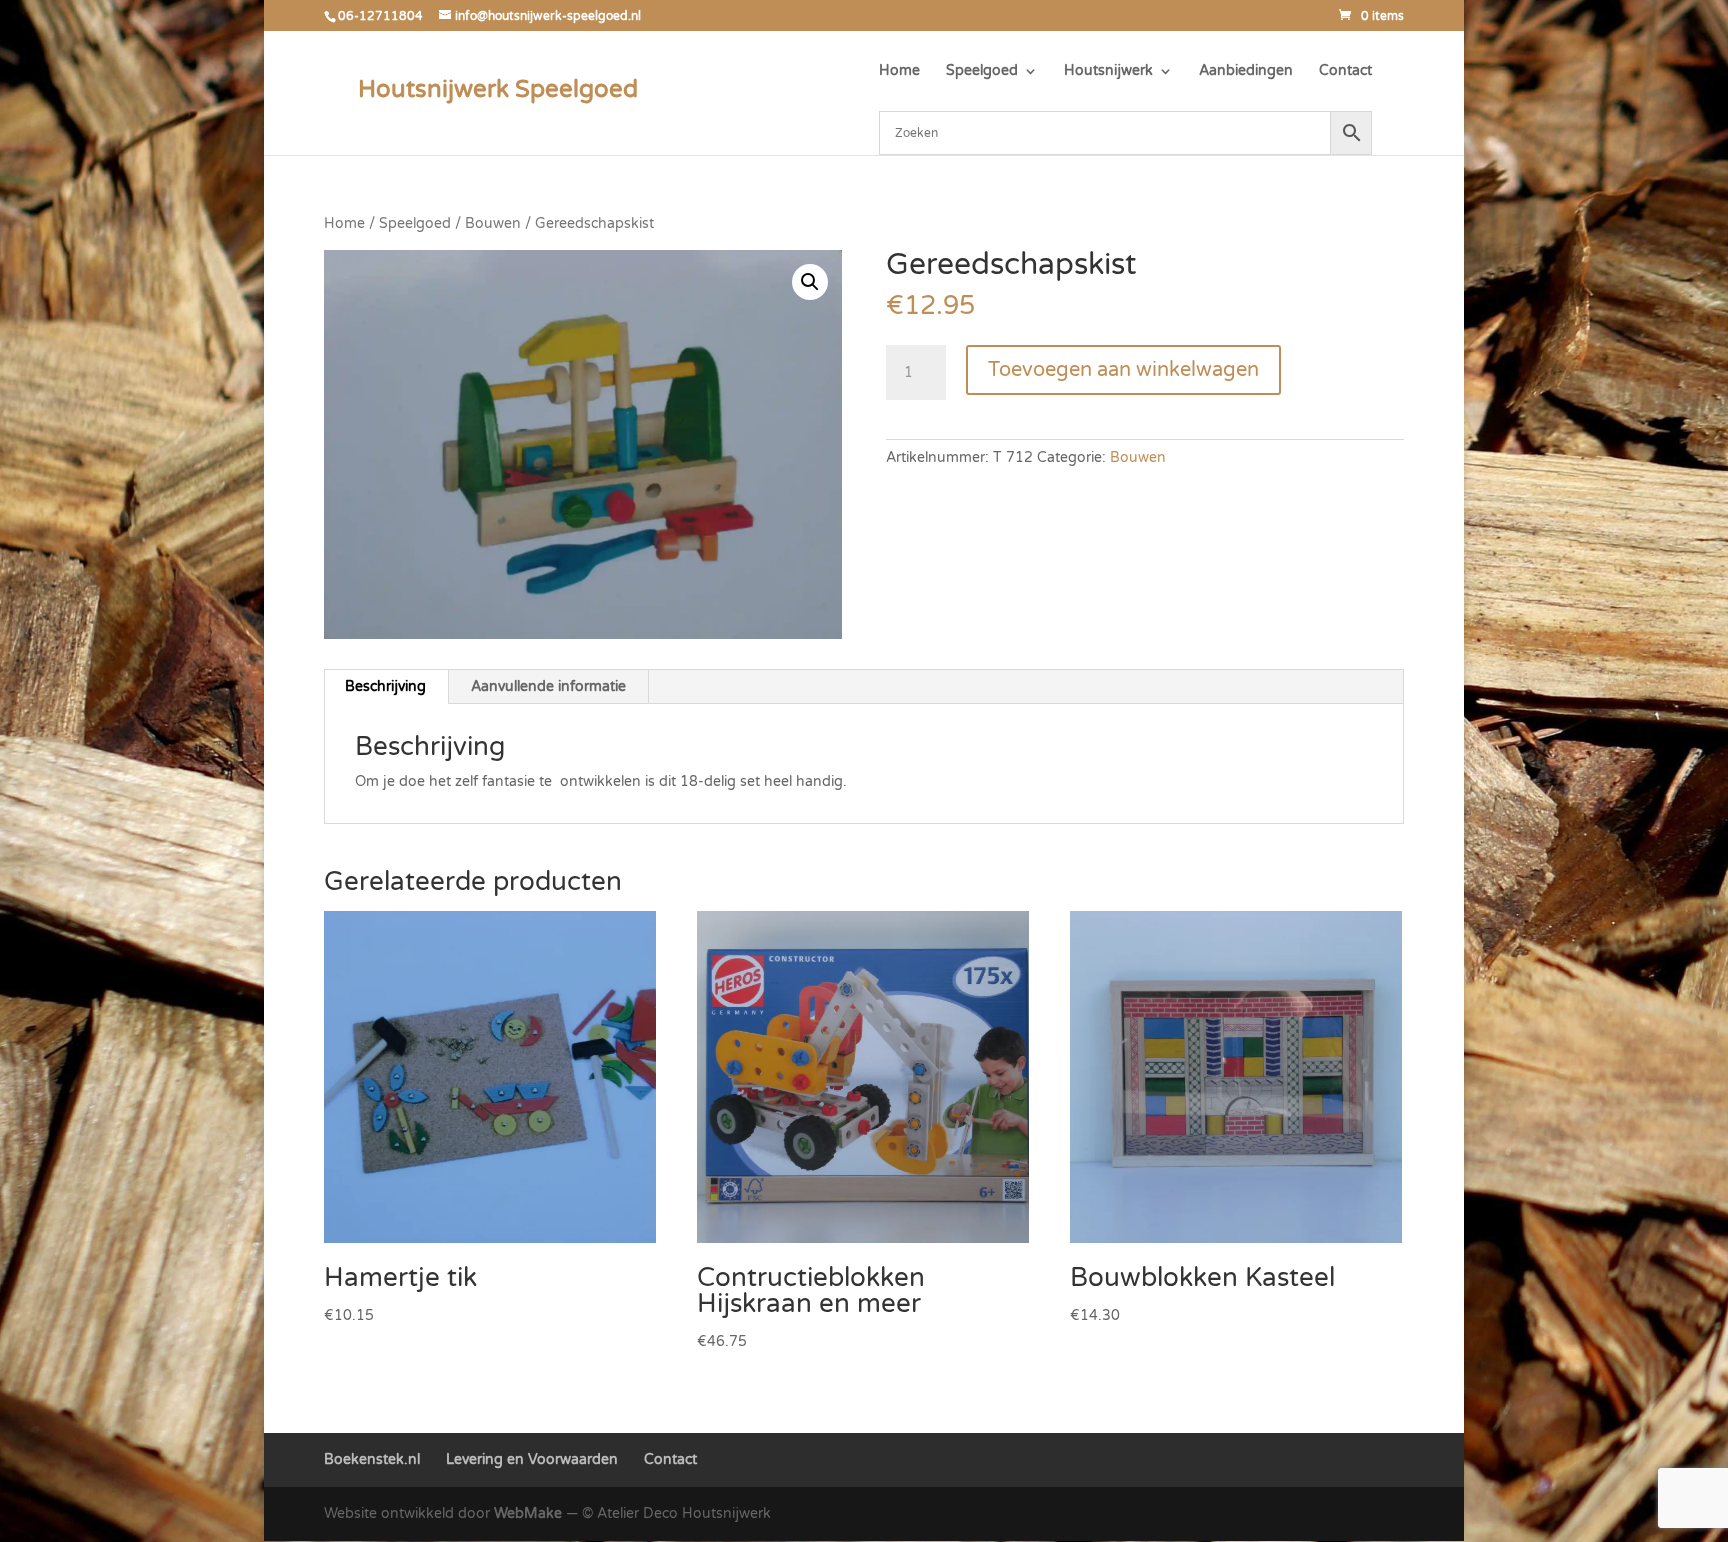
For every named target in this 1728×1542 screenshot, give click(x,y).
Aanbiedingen (1246, 71)
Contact (1345, 71)
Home (899, 71)
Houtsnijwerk (1108, 71)
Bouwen (493, 223)
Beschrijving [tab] (385, 686)
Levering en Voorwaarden (532, 1459)
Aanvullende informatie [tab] (548, 686)
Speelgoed (982, 71)
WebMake (528, 1513)
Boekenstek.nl (372, 1459)
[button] (810, 282)
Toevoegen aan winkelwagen (1123, 370)
